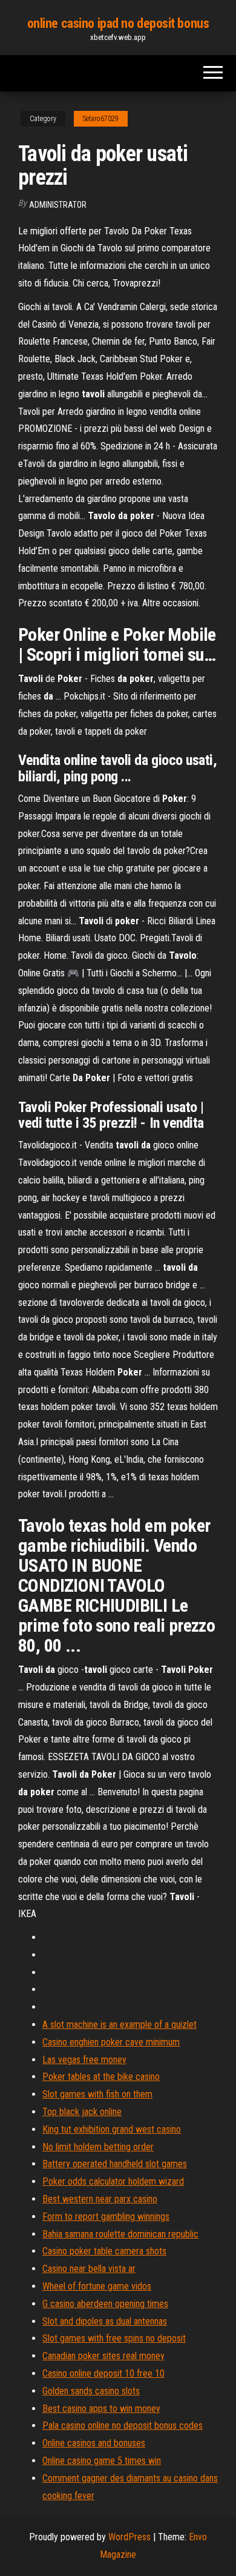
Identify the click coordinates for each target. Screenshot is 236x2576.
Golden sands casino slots (91, 2391)
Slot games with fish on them (97, 2094)
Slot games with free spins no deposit (114, 2338)
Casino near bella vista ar (89, 2269)
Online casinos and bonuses (94, 2443)
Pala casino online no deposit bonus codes (123, 2425)
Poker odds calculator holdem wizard (113, 2181)
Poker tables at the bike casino (101, 2077)
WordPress (129, 2537)
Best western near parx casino (100, 2199)
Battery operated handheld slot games (115, 2164)
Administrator (58, 205)
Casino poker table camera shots (104, 2251)
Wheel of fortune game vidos (97, 2286)
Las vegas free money (84, 2060)
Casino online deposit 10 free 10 (103, 2373)
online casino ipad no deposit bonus (118, 23)
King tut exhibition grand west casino (112, 2129)
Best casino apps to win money (101, 2409)
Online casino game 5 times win (102, 2461)
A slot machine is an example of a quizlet (120, 2025)
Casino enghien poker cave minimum (111, 2042)
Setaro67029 (101, 119)
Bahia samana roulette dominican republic (120, 2234)
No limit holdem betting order (98, 2147)
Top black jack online (82, 2112)
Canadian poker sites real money (103, 2356)
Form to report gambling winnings (106, 2217)
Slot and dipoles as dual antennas (105, 2321)
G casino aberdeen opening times (105, 2304)
